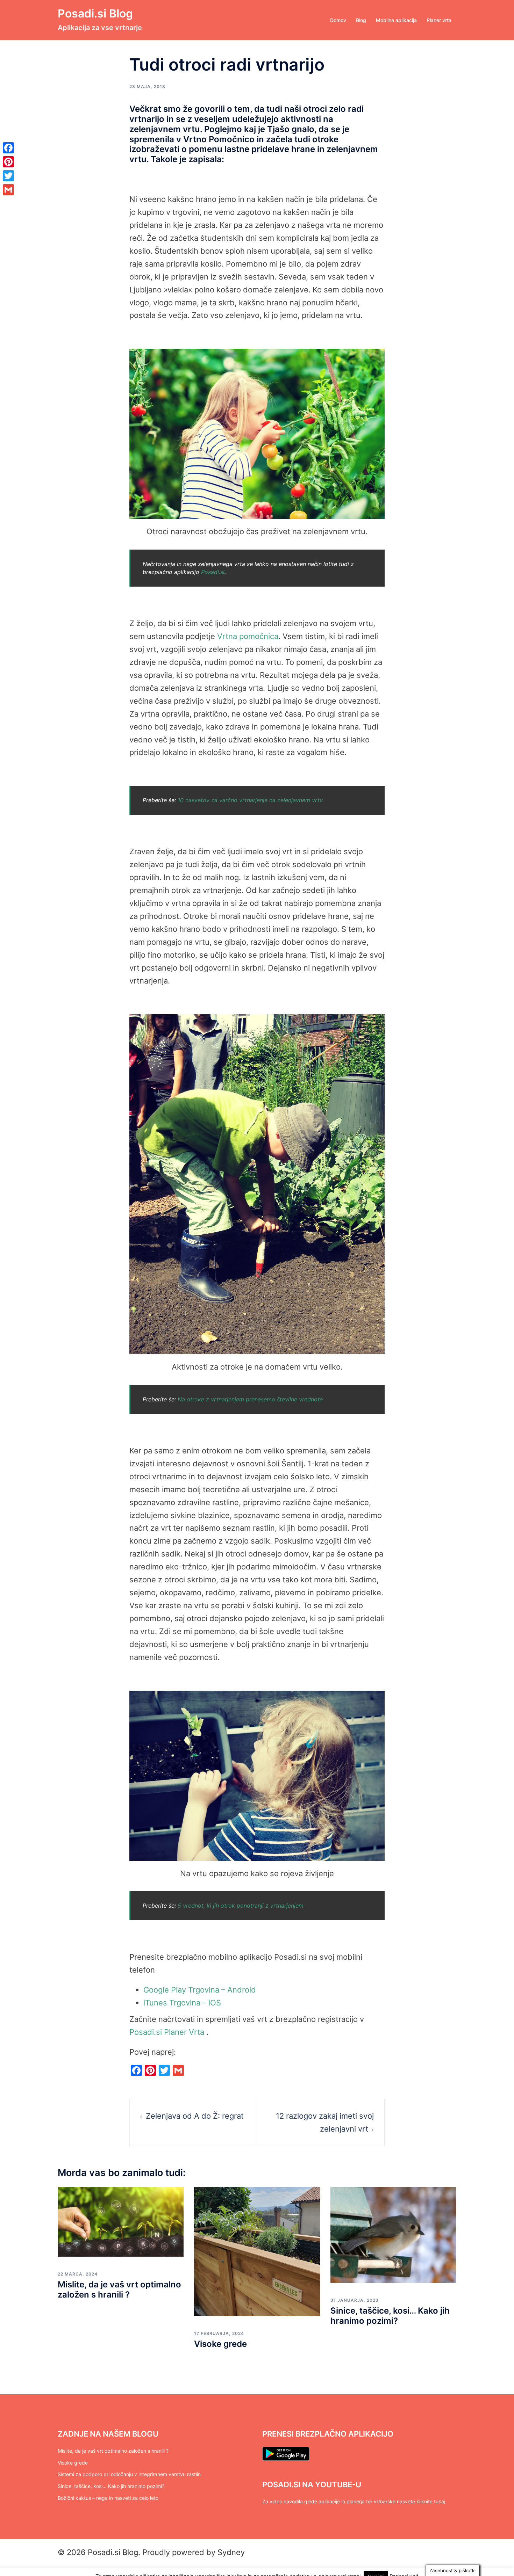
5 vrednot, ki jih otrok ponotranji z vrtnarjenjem (241, 1906)
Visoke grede (220, 2344)
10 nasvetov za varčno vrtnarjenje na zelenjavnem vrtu (250, 800)
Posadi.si (213, 572)
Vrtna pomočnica (248, 636)
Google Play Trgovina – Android (200, 1990)
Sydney (231, 2552)
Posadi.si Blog (95, 13)
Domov (338, 20)
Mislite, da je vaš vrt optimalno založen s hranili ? (119, 2290)
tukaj (440, 2501)
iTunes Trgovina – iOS (182, 2003)
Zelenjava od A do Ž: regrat (195, 2116)
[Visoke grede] (257, 2251)
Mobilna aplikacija (396, 20)
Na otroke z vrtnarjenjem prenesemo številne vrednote (250, 1399)
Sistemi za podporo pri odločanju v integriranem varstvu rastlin (129, 2474)
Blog (361, 20)
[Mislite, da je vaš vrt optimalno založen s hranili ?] (121, 2221)
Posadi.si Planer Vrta (167, 2032)
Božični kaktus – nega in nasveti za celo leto (108, 2498)
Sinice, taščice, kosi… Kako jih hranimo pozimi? (390, 2316)
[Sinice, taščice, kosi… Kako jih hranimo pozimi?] (393, 2234)
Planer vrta (439, 20)
